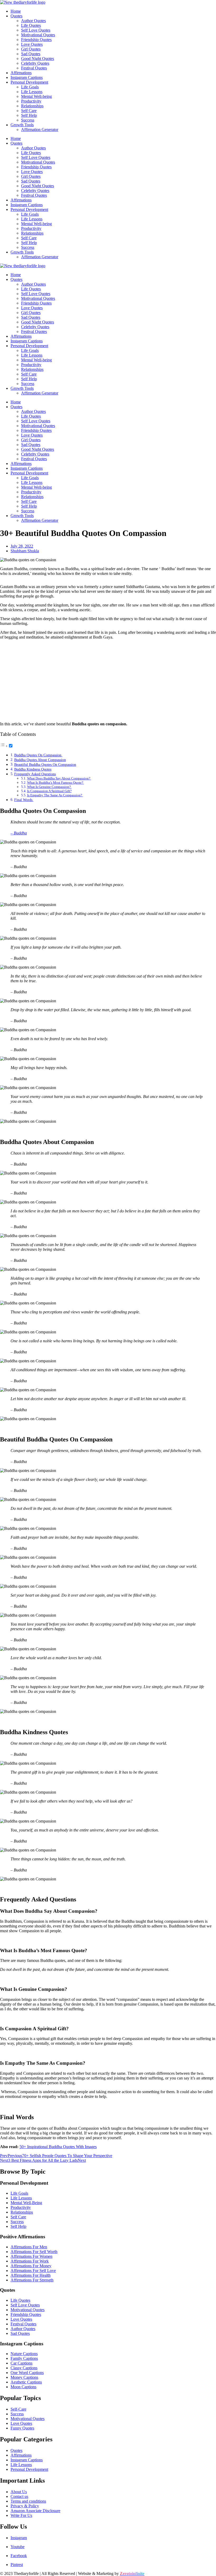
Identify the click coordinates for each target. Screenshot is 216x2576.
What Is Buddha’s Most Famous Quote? (56, 783)
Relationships (32, 106)
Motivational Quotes (38, 35)
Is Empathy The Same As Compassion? (55, 795)
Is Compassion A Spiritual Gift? (49, 791)
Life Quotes (31, 25)
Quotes (16, 16)
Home (16, 11)
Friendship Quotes (36, 40)
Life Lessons (32, 92)
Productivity (31, 101)
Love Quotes (32, 44)
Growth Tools (22, 125)
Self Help (29, 115)
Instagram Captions (27, 77)
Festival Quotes (34, 68)
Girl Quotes (31, 49)
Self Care (29, 111)
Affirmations (21, 73)
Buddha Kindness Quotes (33, 769)
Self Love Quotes (36, 30)
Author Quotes (33, 21)
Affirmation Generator (40, 130)
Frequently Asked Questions (35, 774)
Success (28, 120)
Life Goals (30, 87)
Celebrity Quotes (35, 63)
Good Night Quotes (38, 59)
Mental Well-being (36, 96)
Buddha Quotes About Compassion (40, 760)
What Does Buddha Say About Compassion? (59, 778)
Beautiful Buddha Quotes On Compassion (45, 765)
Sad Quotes (31, 54)
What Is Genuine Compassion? (49, 787)
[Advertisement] (108, 681)
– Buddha (19, 833)
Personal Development (29, 82)
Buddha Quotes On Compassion (38, 755)
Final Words (24, 800)
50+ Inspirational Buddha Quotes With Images (58, 2147)
